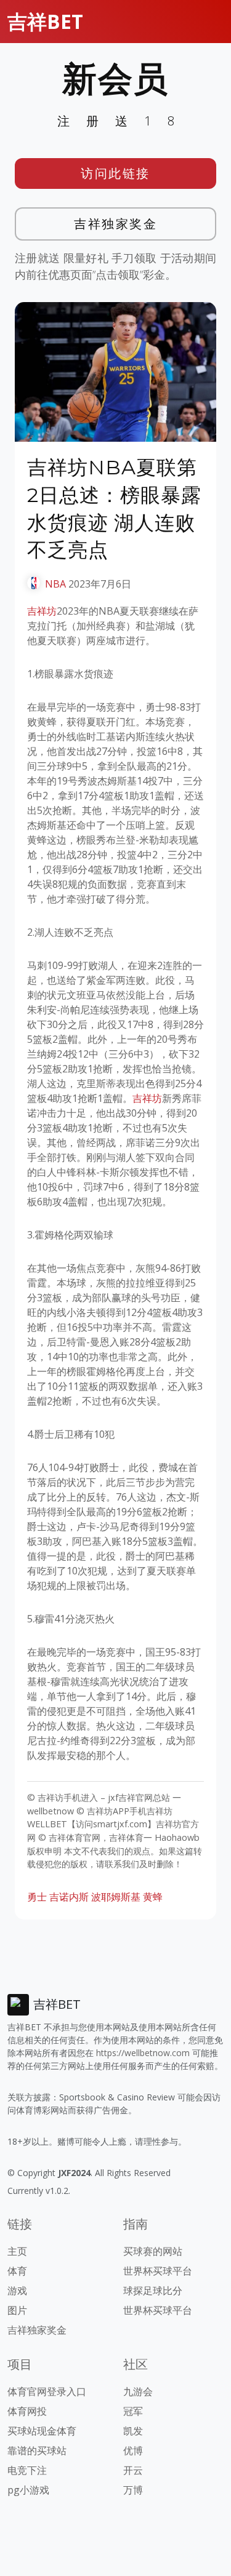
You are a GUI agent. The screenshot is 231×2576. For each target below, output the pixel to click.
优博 (133, 2450)
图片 (17, 2310)
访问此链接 (115, 173)
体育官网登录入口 (47, 2391)
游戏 (17, 2291)
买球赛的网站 (153, 2251)
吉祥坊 (42, 611)
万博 (133, 2490)
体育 (17, 2271)
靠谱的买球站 (37, 2450)
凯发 (133, 2431)
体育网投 (27, 2411)
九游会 (138, 2391)
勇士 (37, 1897)
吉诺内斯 (69, 1897)
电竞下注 (27, 2470)
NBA (55, 584)
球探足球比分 (153, 2291)
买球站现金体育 (42, 2431)
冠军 (133, 2411)
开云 (133, 2470)
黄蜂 (153, 1897)
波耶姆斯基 (116, 1897)
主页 (17, 2251)
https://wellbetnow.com (143, 2053)
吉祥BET (45, 21)
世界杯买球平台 (158, 2271)
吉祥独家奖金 (115, 224)
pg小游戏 (28, 2490)
